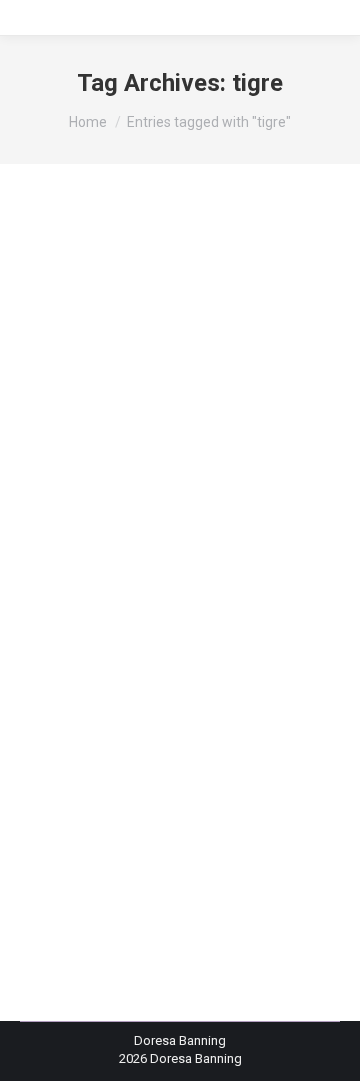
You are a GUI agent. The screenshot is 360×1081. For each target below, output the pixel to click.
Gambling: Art (251, 556)
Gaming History (240, 575)
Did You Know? (218, 538)
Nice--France (81, 593)
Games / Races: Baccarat (117, 575)
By (99, 611)
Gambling (73, 556)
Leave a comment (96, 629)
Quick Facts (158, 593)
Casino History (126, 538)
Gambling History (156, 556)
